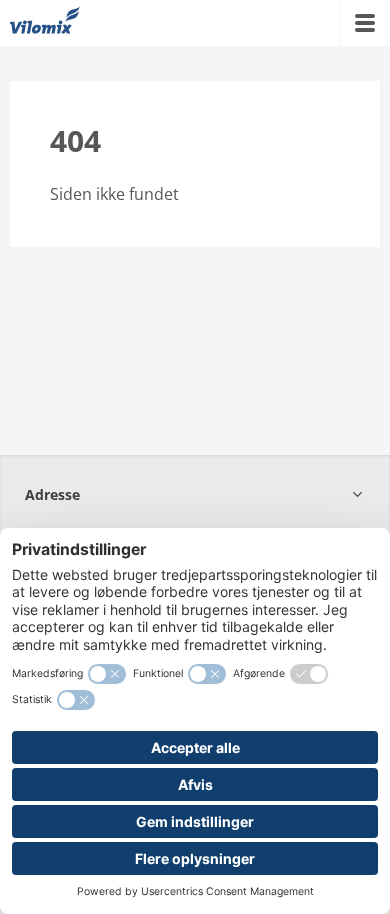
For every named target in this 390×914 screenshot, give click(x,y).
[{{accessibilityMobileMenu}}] (365, 23)
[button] (195, 494)
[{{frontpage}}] (45, 23)
